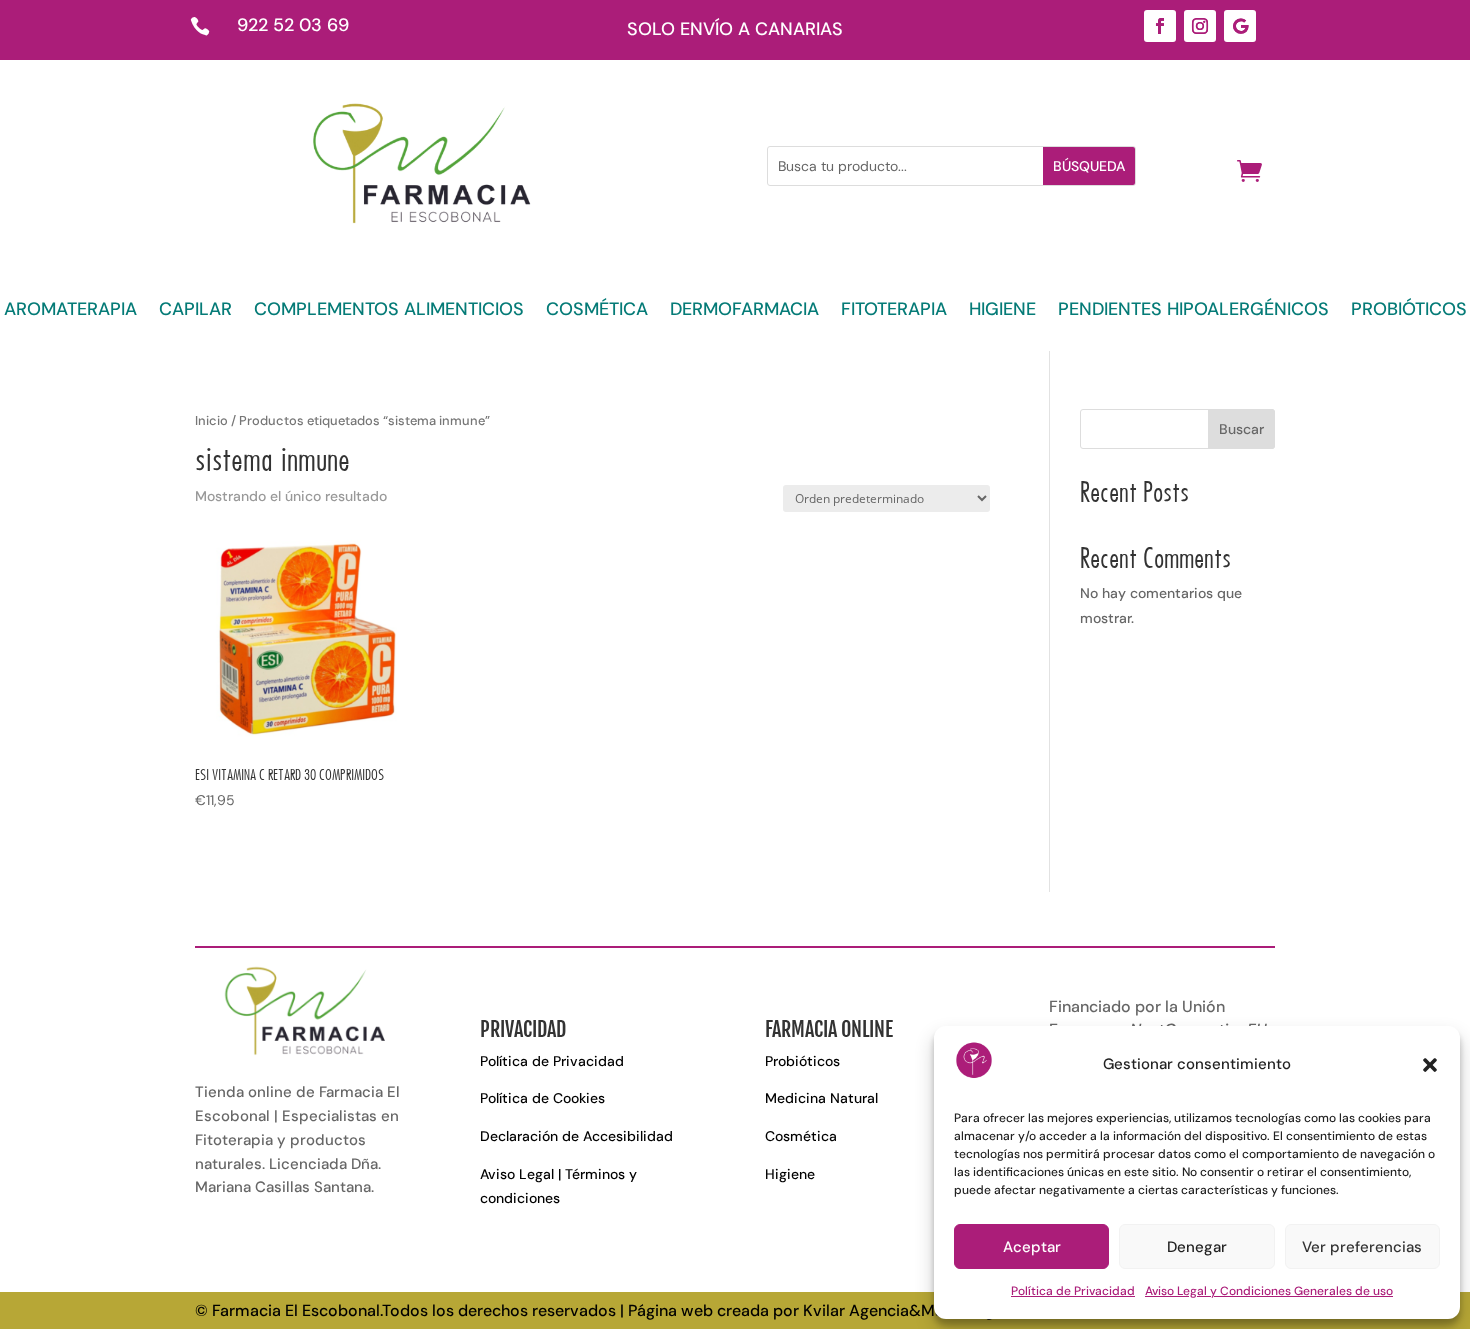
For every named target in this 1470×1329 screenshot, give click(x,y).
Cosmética (801, 1136)
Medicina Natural (821, 1098)
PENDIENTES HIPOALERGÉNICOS (1193, 311)
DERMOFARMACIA (744, 311)
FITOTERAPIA (894, 311)
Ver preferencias (1362, 1247)
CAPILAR (195, 311)
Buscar (1241, 429)
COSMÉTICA (597, 311)
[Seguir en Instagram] (1200, 26)
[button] (1430, 1065)
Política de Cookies (542, 1098)
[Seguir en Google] (1240, 26)
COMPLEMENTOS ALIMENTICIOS (389, 311)
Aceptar (1032, 1247)
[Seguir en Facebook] (1160, 26)
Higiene (790, 1174)
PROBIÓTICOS (1409, 311)
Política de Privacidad (1073, 1291)
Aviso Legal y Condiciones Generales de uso (1269, 1291)
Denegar (1197, 1247)
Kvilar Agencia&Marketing (898, 1310)
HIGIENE (1002, 311)
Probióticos (802, 1061)
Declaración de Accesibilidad (576, 1136)
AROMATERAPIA (70, 311)
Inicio (211, 420)
